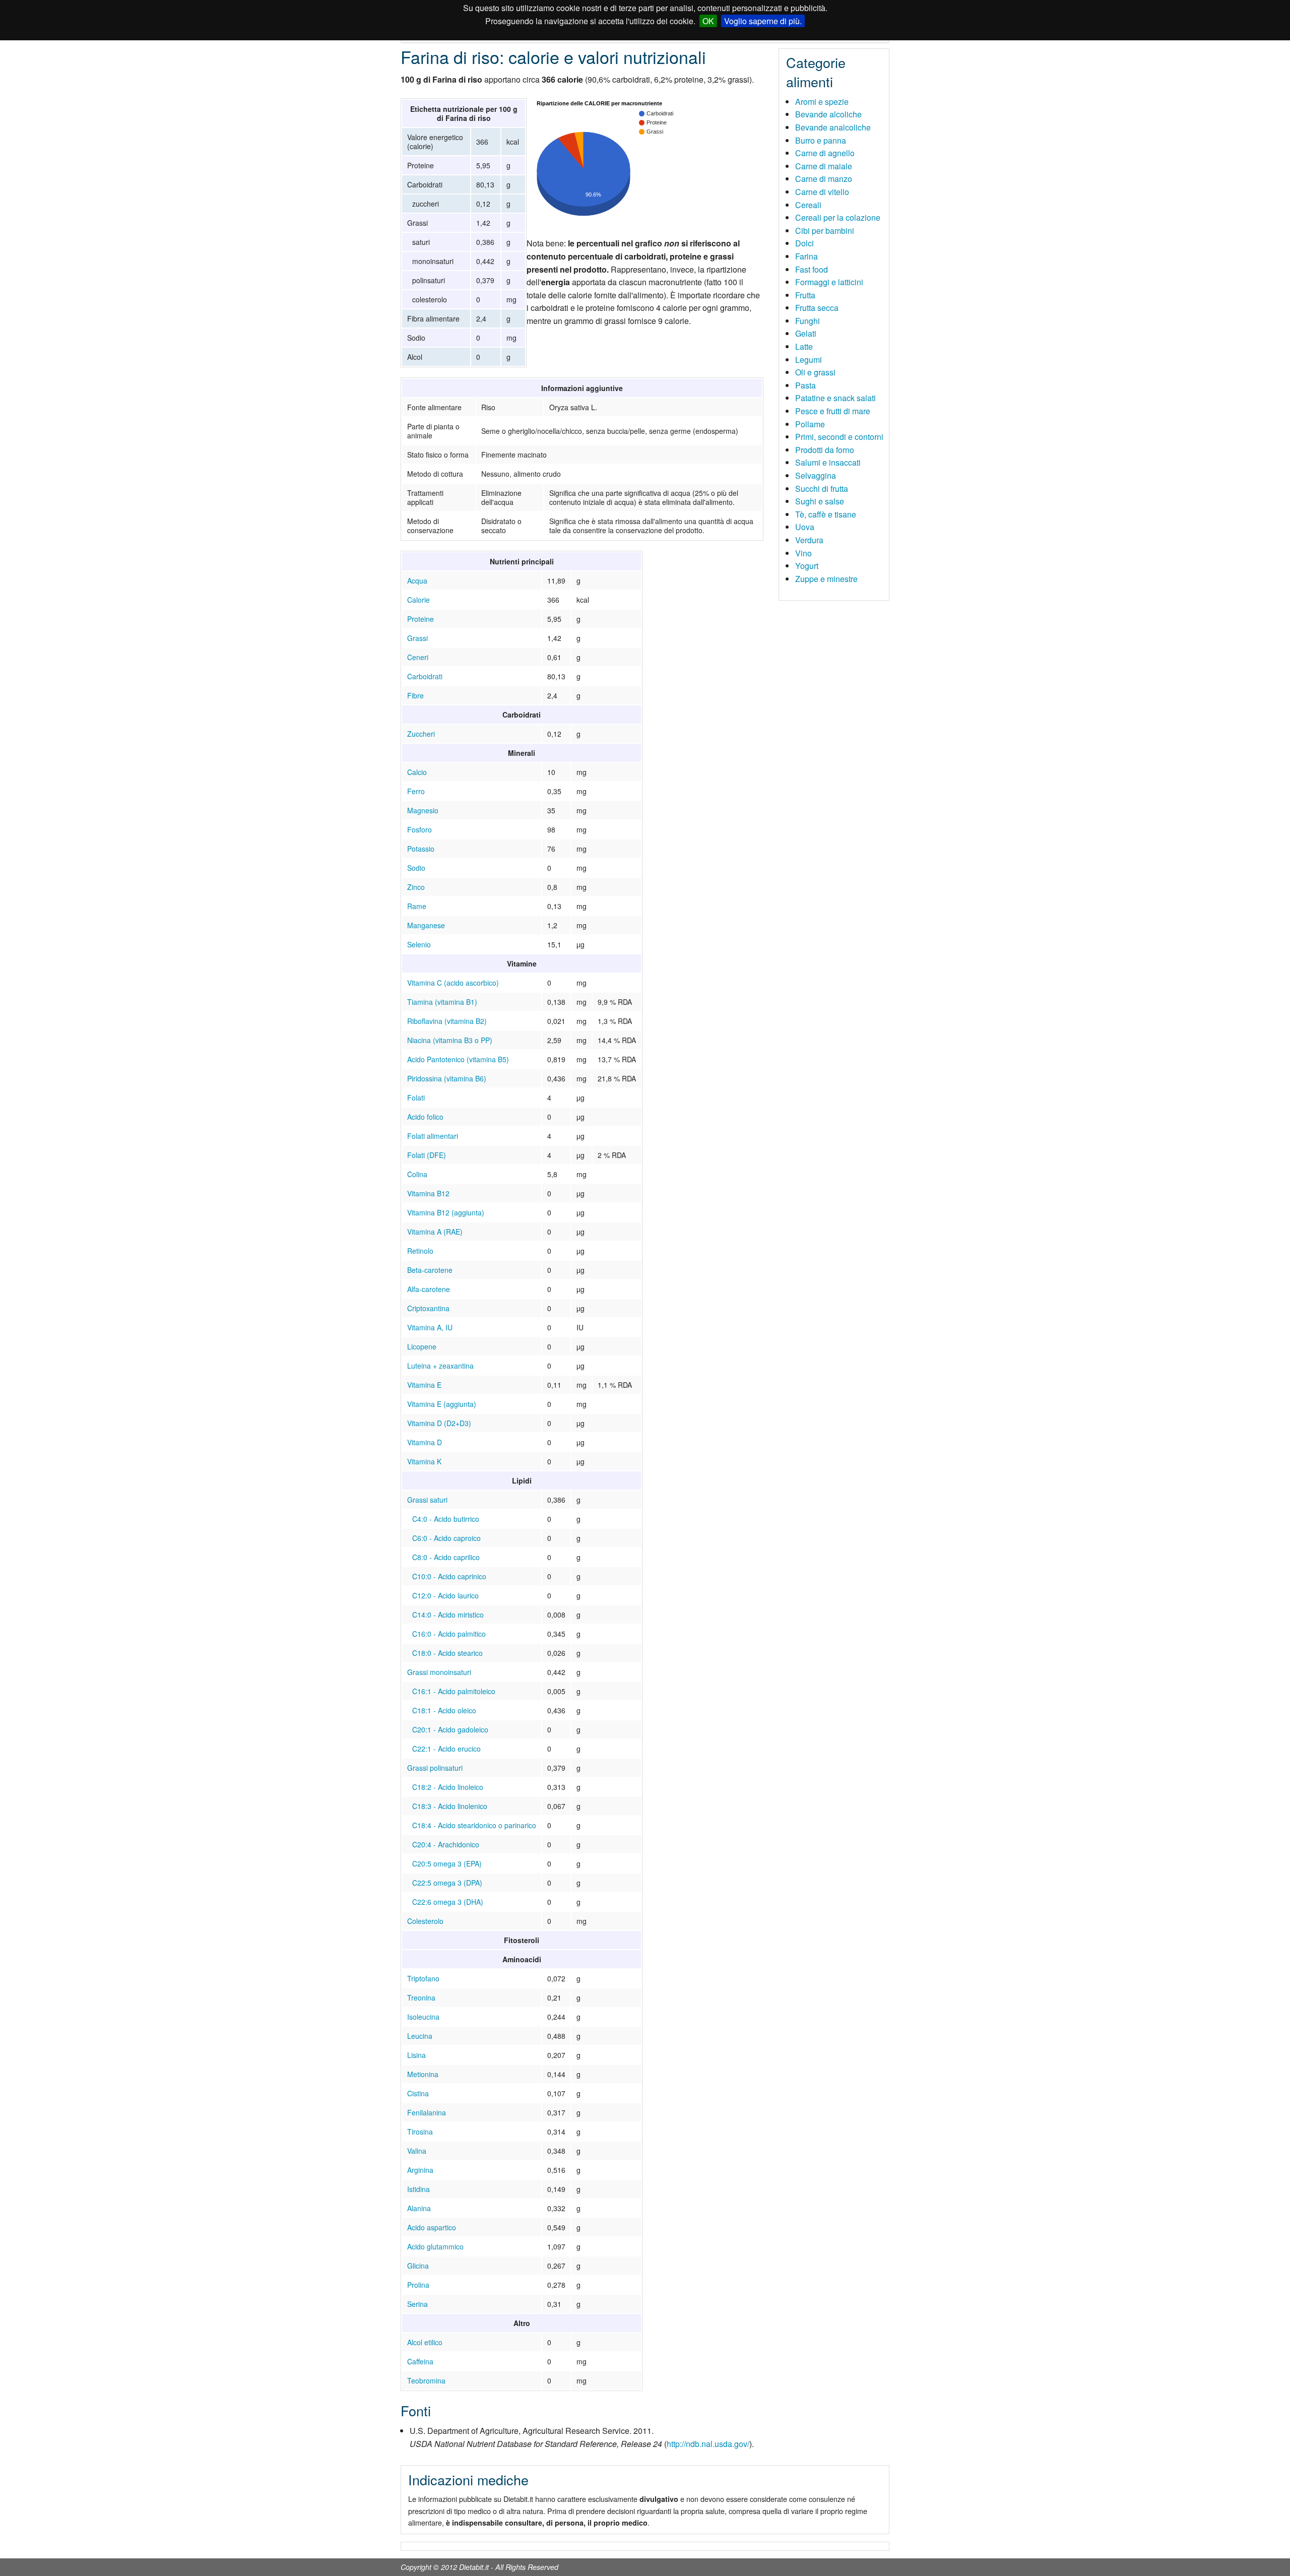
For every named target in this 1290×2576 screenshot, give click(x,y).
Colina (417, 1174)
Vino (803, 553)
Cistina (418, 2093)
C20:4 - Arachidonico (446, 1844)
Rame (417, 906)
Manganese (426, 925)
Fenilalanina (427, 2112)
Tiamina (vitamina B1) (442, 1002)
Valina (417, 2151)
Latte (804, 346)
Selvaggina (816, 475)
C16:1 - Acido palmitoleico (454, 1691)
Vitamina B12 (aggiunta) (446, 1212)
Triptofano (423, 1978)
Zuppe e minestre (826, 579)
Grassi (417, 638)
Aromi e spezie (822, 102)
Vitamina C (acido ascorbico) (453, 983)
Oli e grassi (815, 372)
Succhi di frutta (822, 489)
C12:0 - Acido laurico (445, 1595)
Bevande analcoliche (833, 127)
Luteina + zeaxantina (440, 1366)
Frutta (805, 295)
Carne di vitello (822, 192)
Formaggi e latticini (829, 282)
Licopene (422, 1346)
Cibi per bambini (825, 231)
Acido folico (425, 1117)
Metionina (423, 2074)
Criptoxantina (428, 1308)
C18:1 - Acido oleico (444, 1710)
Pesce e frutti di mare (833, 411)
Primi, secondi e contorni (839, 437)
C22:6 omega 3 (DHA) (448, 1902)
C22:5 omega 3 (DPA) (447, 1883)
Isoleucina (423, 2017)
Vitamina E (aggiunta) (442, 1404)
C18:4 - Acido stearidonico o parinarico (474, 1825)
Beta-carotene (430, 1270)
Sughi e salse (820, 501)
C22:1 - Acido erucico (446, 1749)
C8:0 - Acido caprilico (446, 1557)
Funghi (808, 321)
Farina (807, 256)
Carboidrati (425, 676)
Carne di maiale (824, 166)
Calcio (417, 772)
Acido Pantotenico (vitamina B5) (458, 1059)
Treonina (421, 1998)
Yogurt (807, 566)
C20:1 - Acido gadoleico (450, 1729)
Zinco (416, 887)
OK (708, 21)
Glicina (418, 2266)
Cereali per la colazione (838, 217)
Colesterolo (425, 1921)
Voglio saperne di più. (763, 21)
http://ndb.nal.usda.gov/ (708, 2444)
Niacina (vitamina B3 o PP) (450, 1040)
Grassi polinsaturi (435, 1768)
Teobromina (426, 2380)
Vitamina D (425, 1442)
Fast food (812, 269)
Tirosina (420, 2132)
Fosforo (420, 829)
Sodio (416, 868)
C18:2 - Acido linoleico (448, 1787)
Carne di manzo (824, 179)
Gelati (806, 333)
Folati (416, 1098)
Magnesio (423, 810)
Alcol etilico (425, 2342)
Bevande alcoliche (828, 114)
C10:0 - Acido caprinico (449, 1576)
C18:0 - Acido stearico (447, 1653)
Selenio (419, 944)
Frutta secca (817, 308)
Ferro (416, 791)
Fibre (415, 695)
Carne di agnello (825, 153)
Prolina (418, 2285)
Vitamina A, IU (430, 1327)
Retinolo (420, 1251)
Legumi (809, 360)
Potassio (421, 849)
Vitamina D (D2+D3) (439, 1423)
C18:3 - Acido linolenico (450, 1806)
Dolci (804, 243)
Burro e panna (821, 140)
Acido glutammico (435, 2246)
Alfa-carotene (429, 1289)
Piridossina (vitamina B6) (447, 1078)
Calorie (418, 600)
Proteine (421, 619)
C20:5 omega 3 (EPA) (447, 1863)
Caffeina (420, 2361)
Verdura (809, 540)
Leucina (420, 2036)
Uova (805, 527)
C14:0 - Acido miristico (448, 1615)
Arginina (420, 2170)
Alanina (419, 2208)
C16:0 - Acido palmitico (449, 1634)
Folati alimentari (433, 1136)
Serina (417, 2304)
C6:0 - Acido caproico (446, 1538)
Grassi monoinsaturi (439, 1672)
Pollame (810, 424)
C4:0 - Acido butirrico (446, 1519)
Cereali (808, 205)
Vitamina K (424, 1461)
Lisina (416, 2055)
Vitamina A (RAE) (435, 1232)
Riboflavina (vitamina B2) (447, 1021)
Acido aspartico (432, 2227)
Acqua (417, 581)
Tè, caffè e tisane (826, 514)
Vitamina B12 (428, 1193)
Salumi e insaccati (828, 462)
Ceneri (418, 657)
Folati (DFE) (427, 1155)
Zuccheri (421, 734)
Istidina (418, 2189)
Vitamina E (424, 1385)
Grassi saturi (427, 1500)
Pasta (805, 385)
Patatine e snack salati (835, 398)
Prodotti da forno (825, 450)
